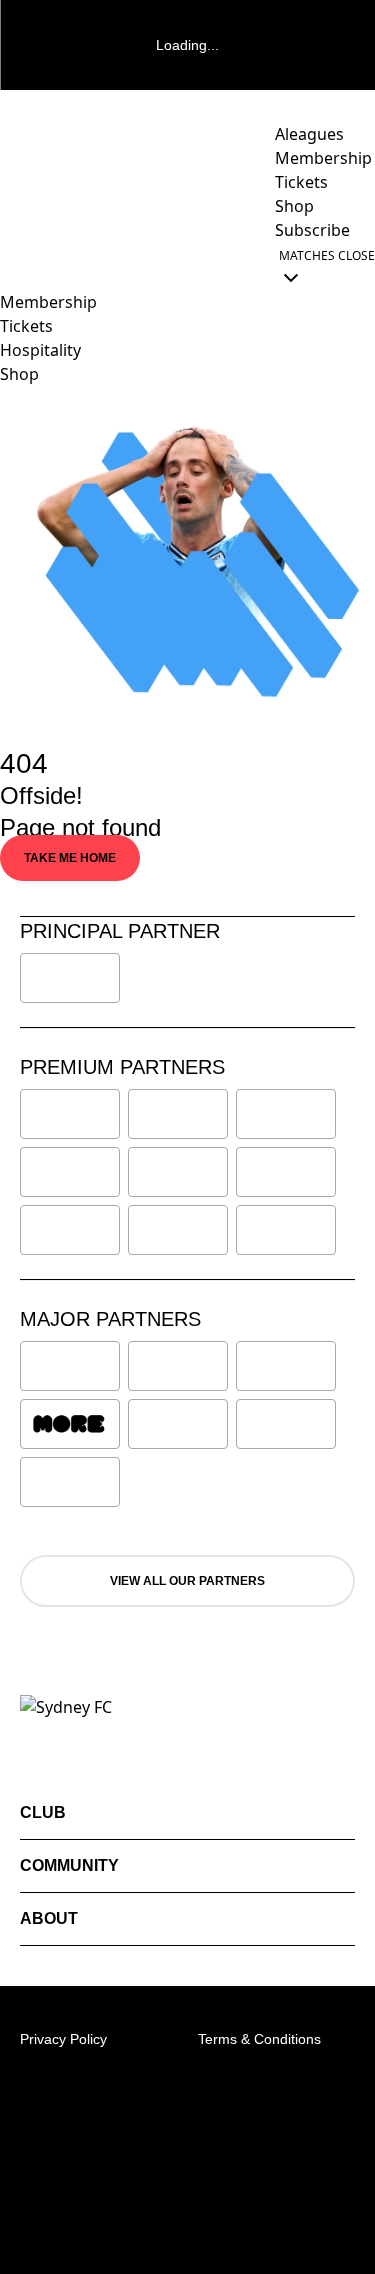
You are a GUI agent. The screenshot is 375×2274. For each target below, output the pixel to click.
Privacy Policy (63, 2039)
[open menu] (15, 266)
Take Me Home (70, 858)
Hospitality (40, 350)
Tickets (26, 326)
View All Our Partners (187, 1581)
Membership (48, 302)
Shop (19, 374)
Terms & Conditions (259, 2039)
